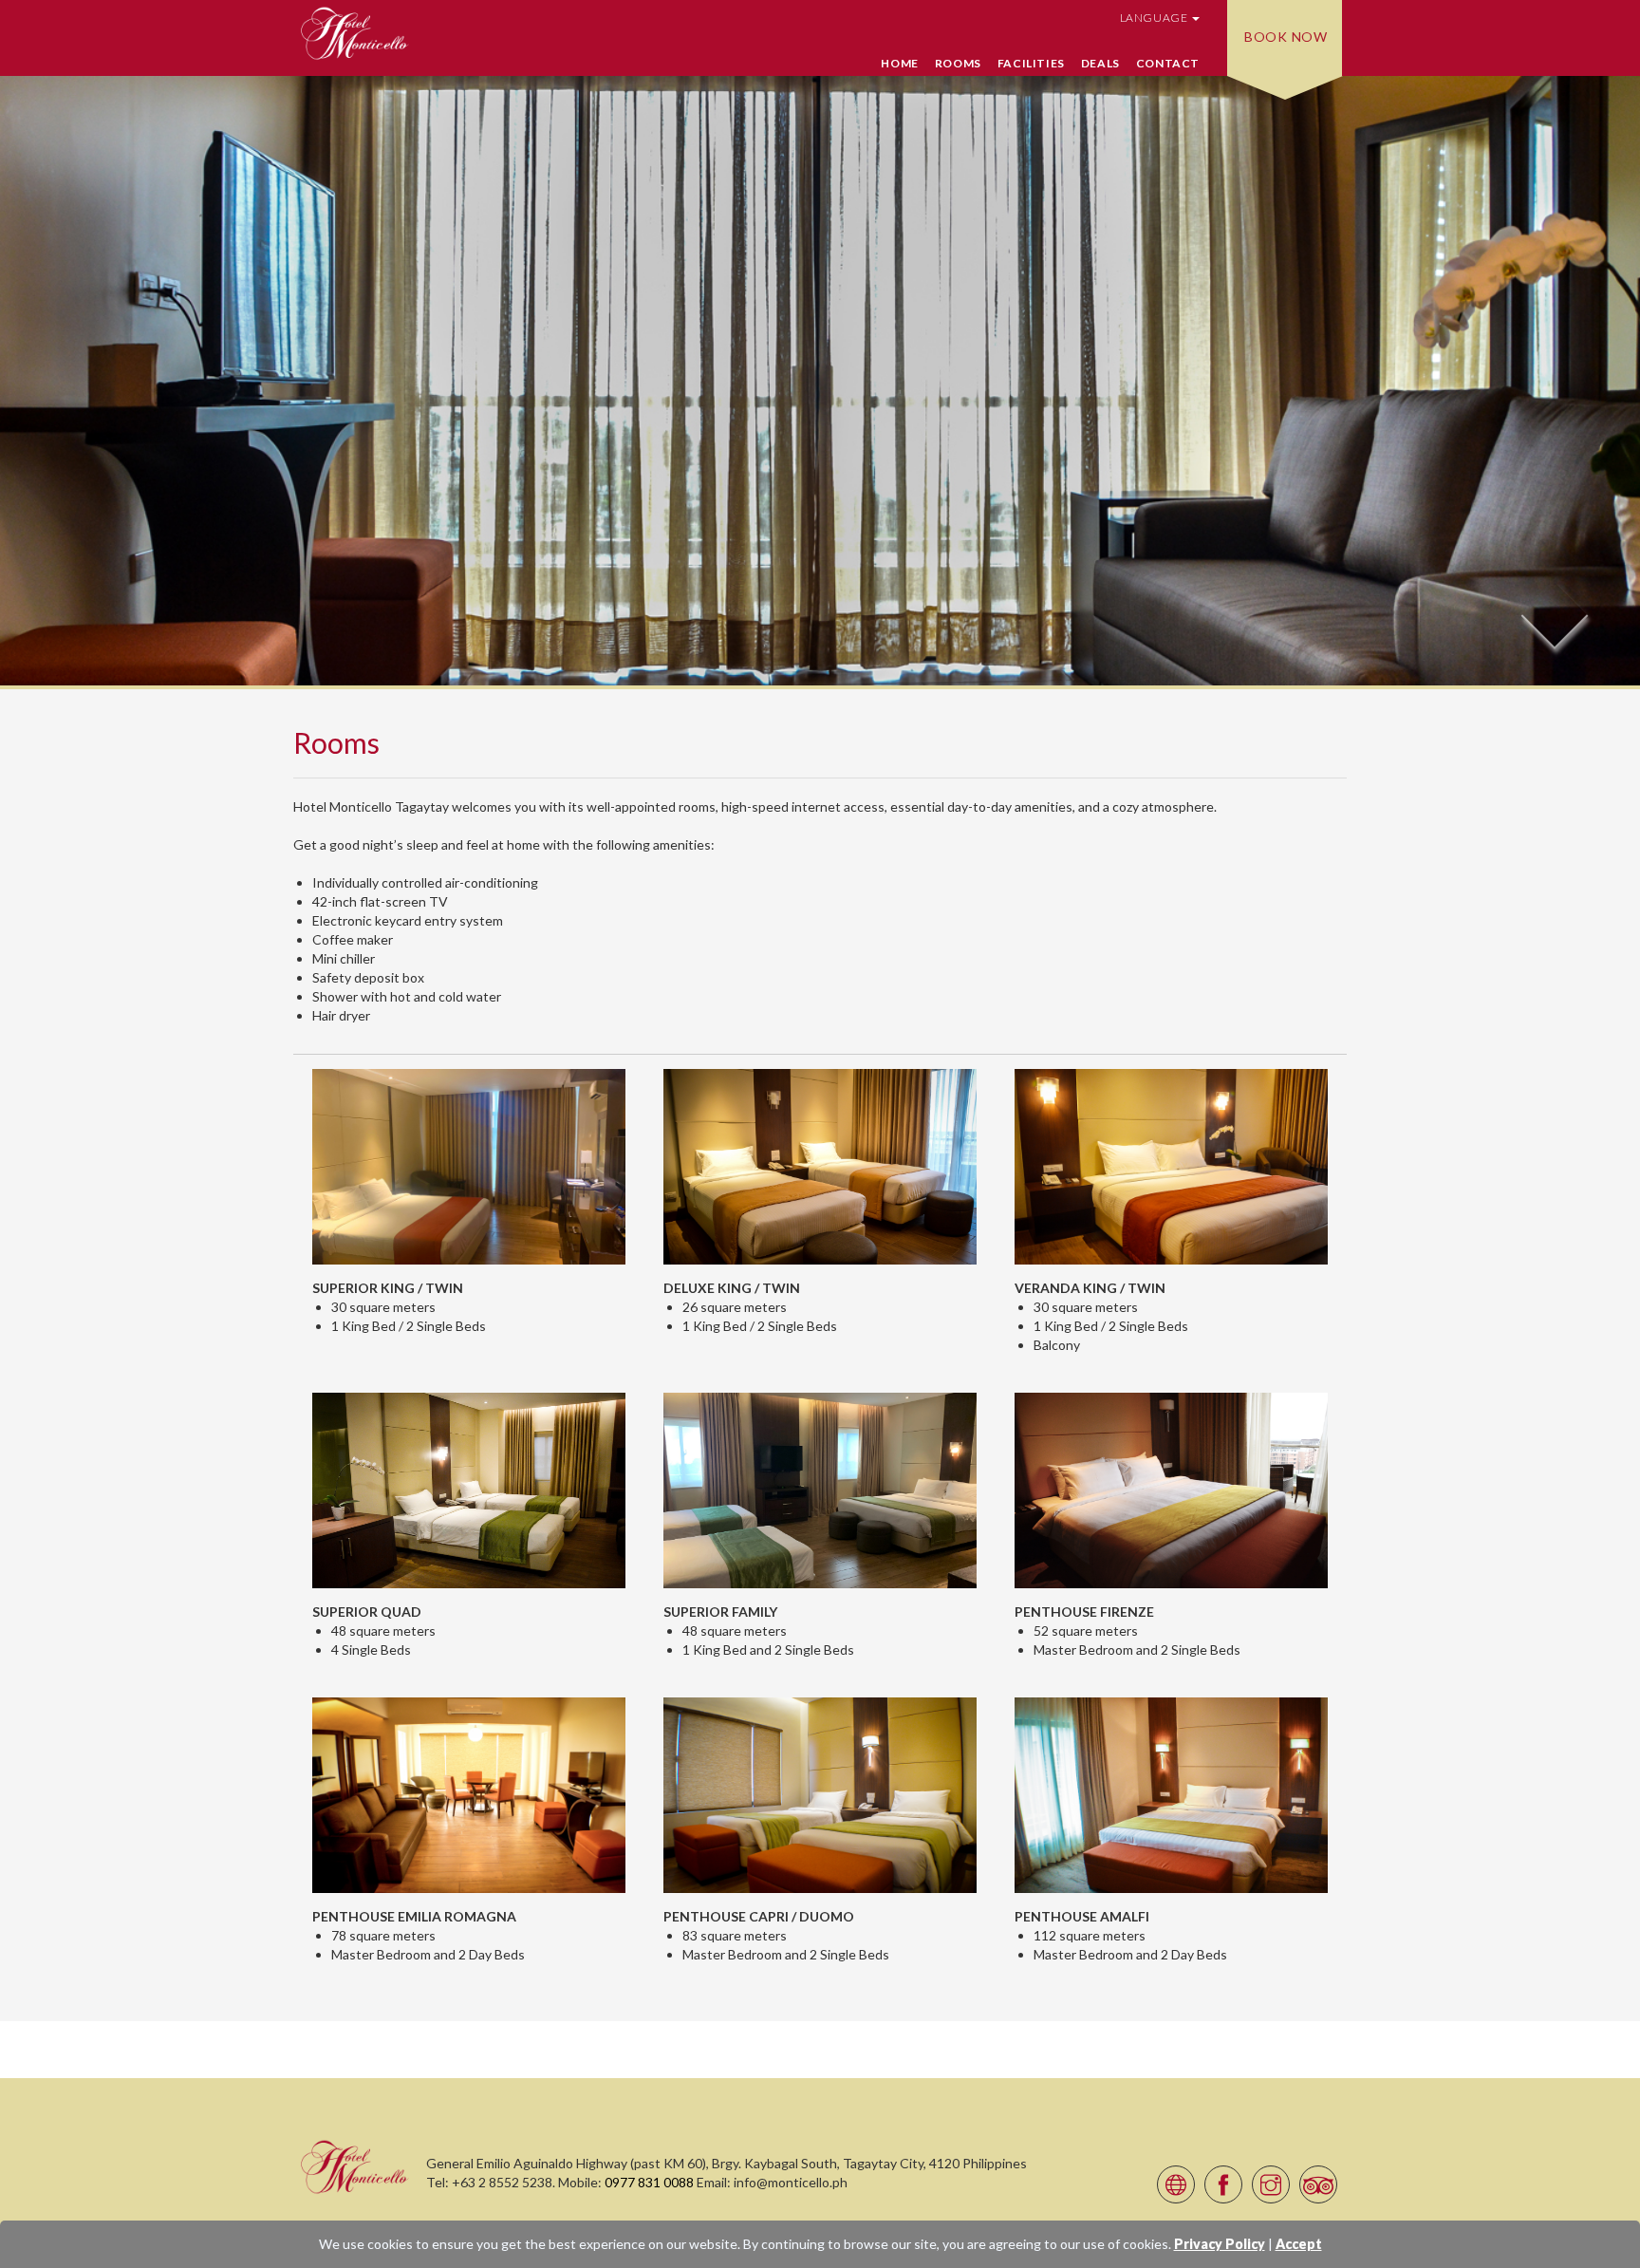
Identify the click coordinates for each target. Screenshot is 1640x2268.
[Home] (355, 2166)
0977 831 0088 (649, 2182)
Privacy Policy (1220, 2244)
